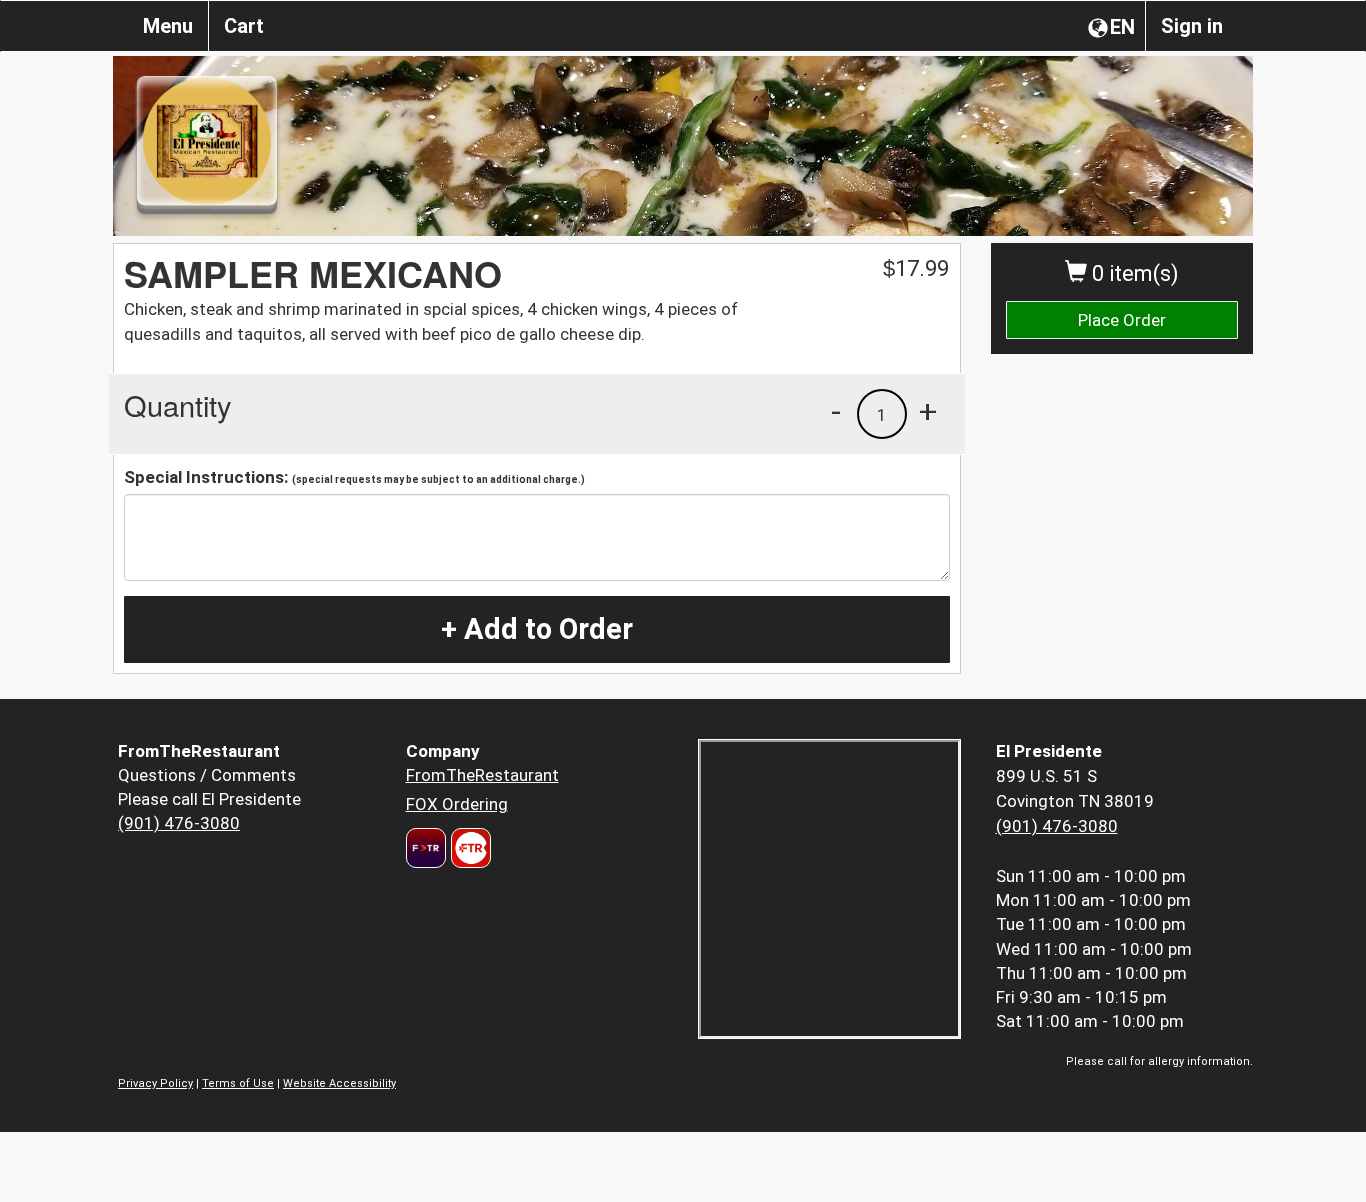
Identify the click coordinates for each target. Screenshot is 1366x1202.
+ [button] (928, 411)
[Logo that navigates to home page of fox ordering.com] (468, 848)
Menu (168, 26)
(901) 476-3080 (179, 823)
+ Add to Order (537, 629)
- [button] (836, 411)
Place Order (1122, 320)
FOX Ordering (457, 804)
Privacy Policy (155, 1083)
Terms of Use (238, 1083)
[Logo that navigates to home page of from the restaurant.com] (426, 848)
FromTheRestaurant (482, 775)
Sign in (1192, 26)
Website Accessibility (339, 1083)
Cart (244, 26)
